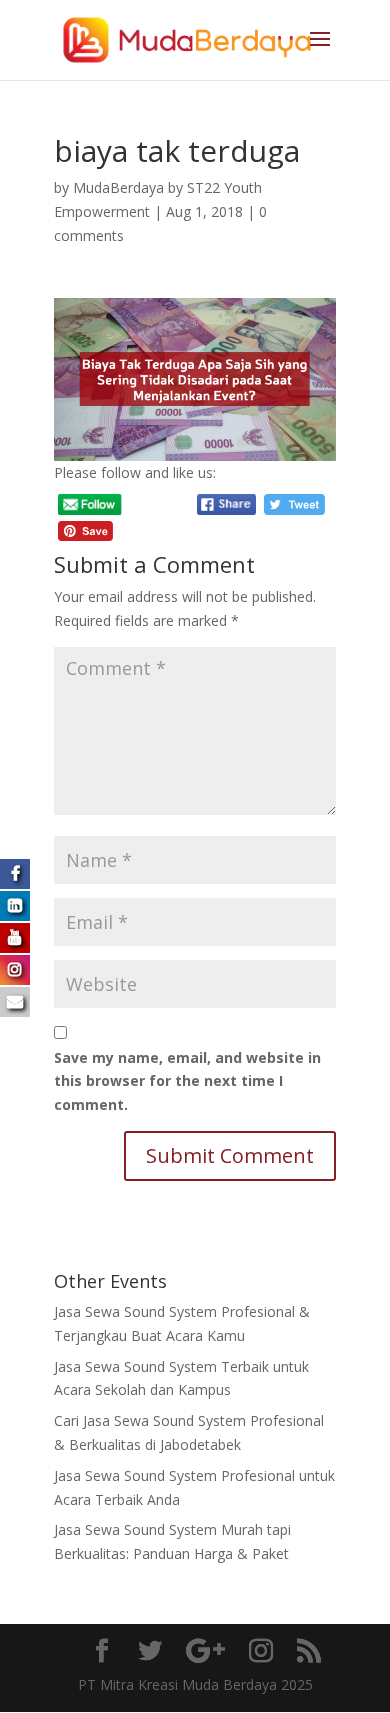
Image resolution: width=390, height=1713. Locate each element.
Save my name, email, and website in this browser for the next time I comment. (187, 1081)
